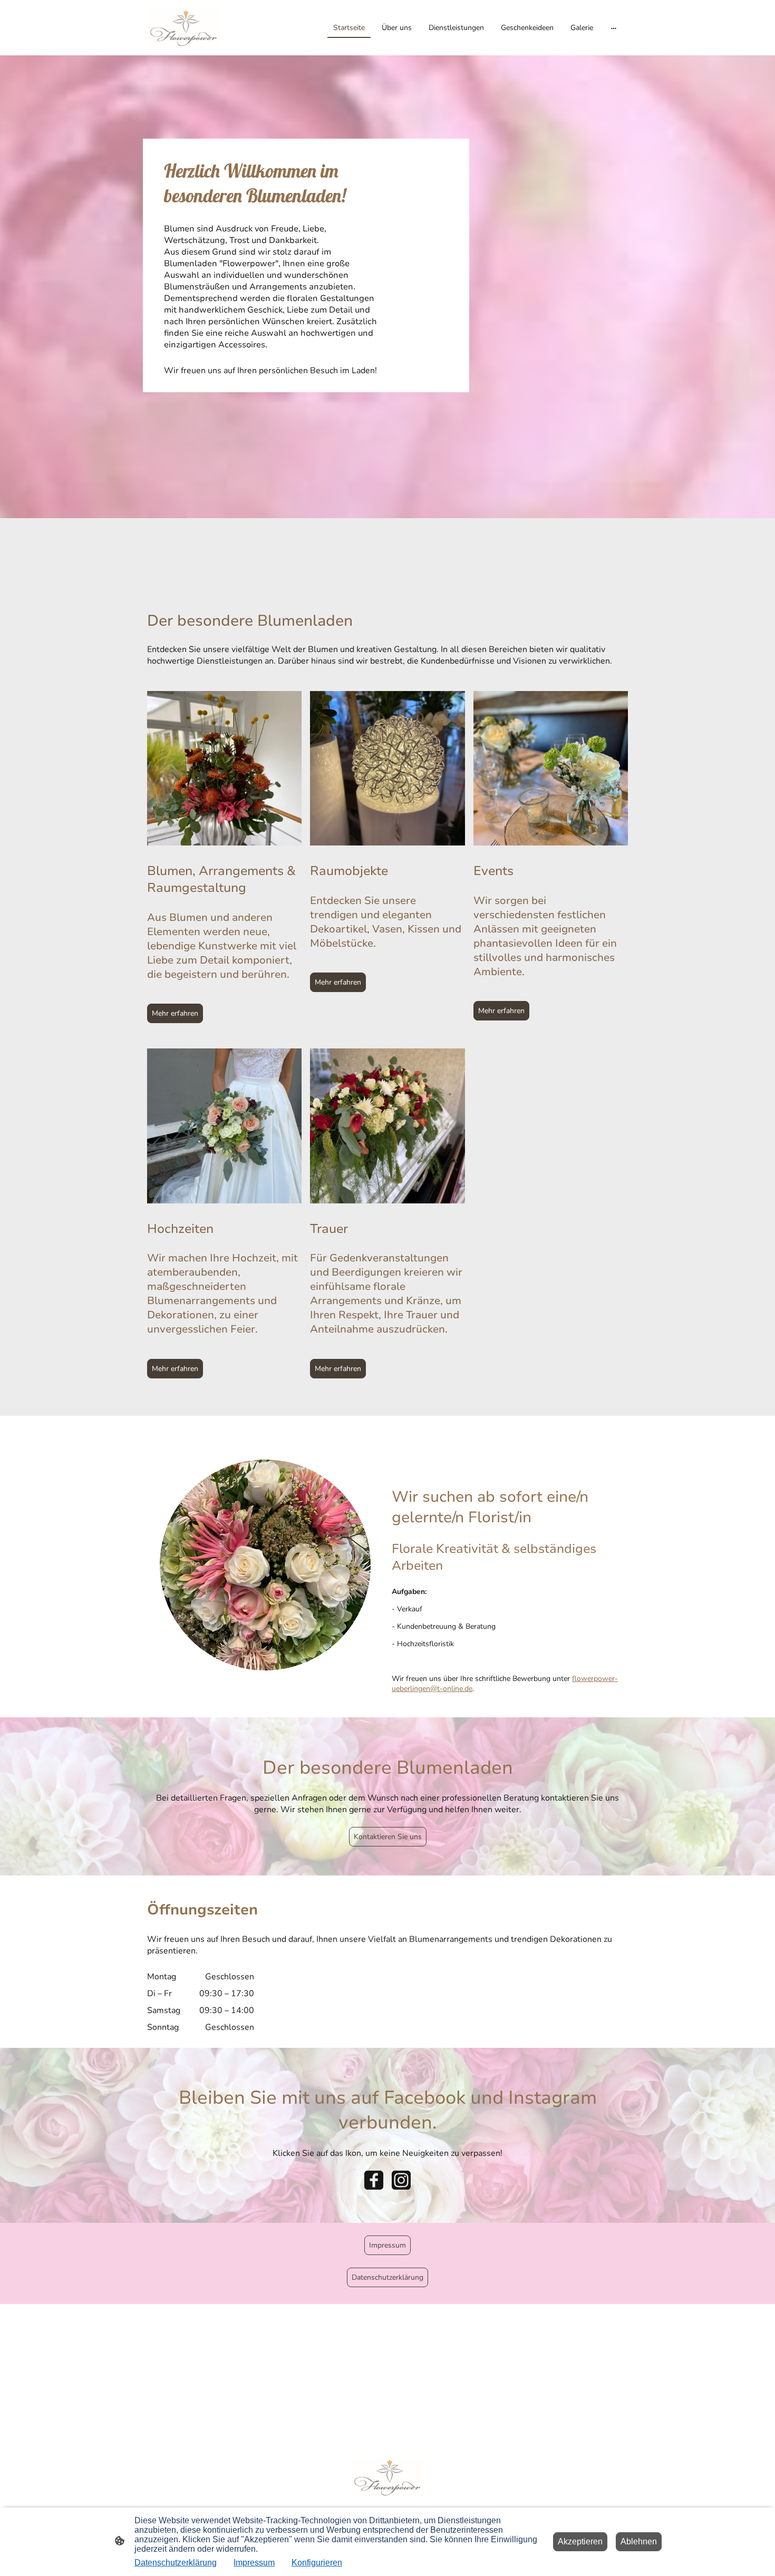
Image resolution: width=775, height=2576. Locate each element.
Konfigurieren (317, 2563)
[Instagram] (401, 2180)
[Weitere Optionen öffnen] (614, 27)
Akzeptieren (580, 2541)
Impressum (387, 2245)
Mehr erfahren (175, 1013)
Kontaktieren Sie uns (388, 1837)
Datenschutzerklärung (387, 2277)
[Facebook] (374, 2180)
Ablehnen (639, 2541)
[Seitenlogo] (184, 28)
